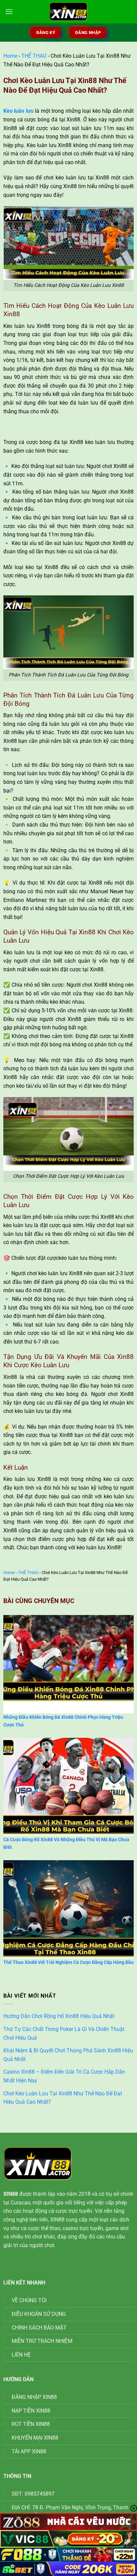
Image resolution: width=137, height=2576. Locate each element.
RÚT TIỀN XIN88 (31, 2424)
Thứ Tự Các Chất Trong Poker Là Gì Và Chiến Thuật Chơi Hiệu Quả (64, 2033)
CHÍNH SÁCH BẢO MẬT (39, 2328)
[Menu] (9, 12)
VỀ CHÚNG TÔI (29, 2300)
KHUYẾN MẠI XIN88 (35, 2438)
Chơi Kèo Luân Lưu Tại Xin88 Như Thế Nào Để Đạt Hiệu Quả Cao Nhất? (63, 2098)
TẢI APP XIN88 (29, 2451)
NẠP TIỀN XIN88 (31, 2411)
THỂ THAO (34, 56)
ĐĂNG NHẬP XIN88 (34, 2397)
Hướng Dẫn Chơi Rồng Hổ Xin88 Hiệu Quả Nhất (59, 2016)
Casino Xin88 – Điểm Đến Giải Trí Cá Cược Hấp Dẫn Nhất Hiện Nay (64, 2076)
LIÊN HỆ (21, 2355)
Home (10, 56)
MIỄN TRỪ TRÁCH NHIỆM (42, 2341)
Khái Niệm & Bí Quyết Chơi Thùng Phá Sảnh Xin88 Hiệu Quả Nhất (68, 2055)
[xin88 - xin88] (68, 12)
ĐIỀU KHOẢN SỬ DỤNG (39, 2314)
